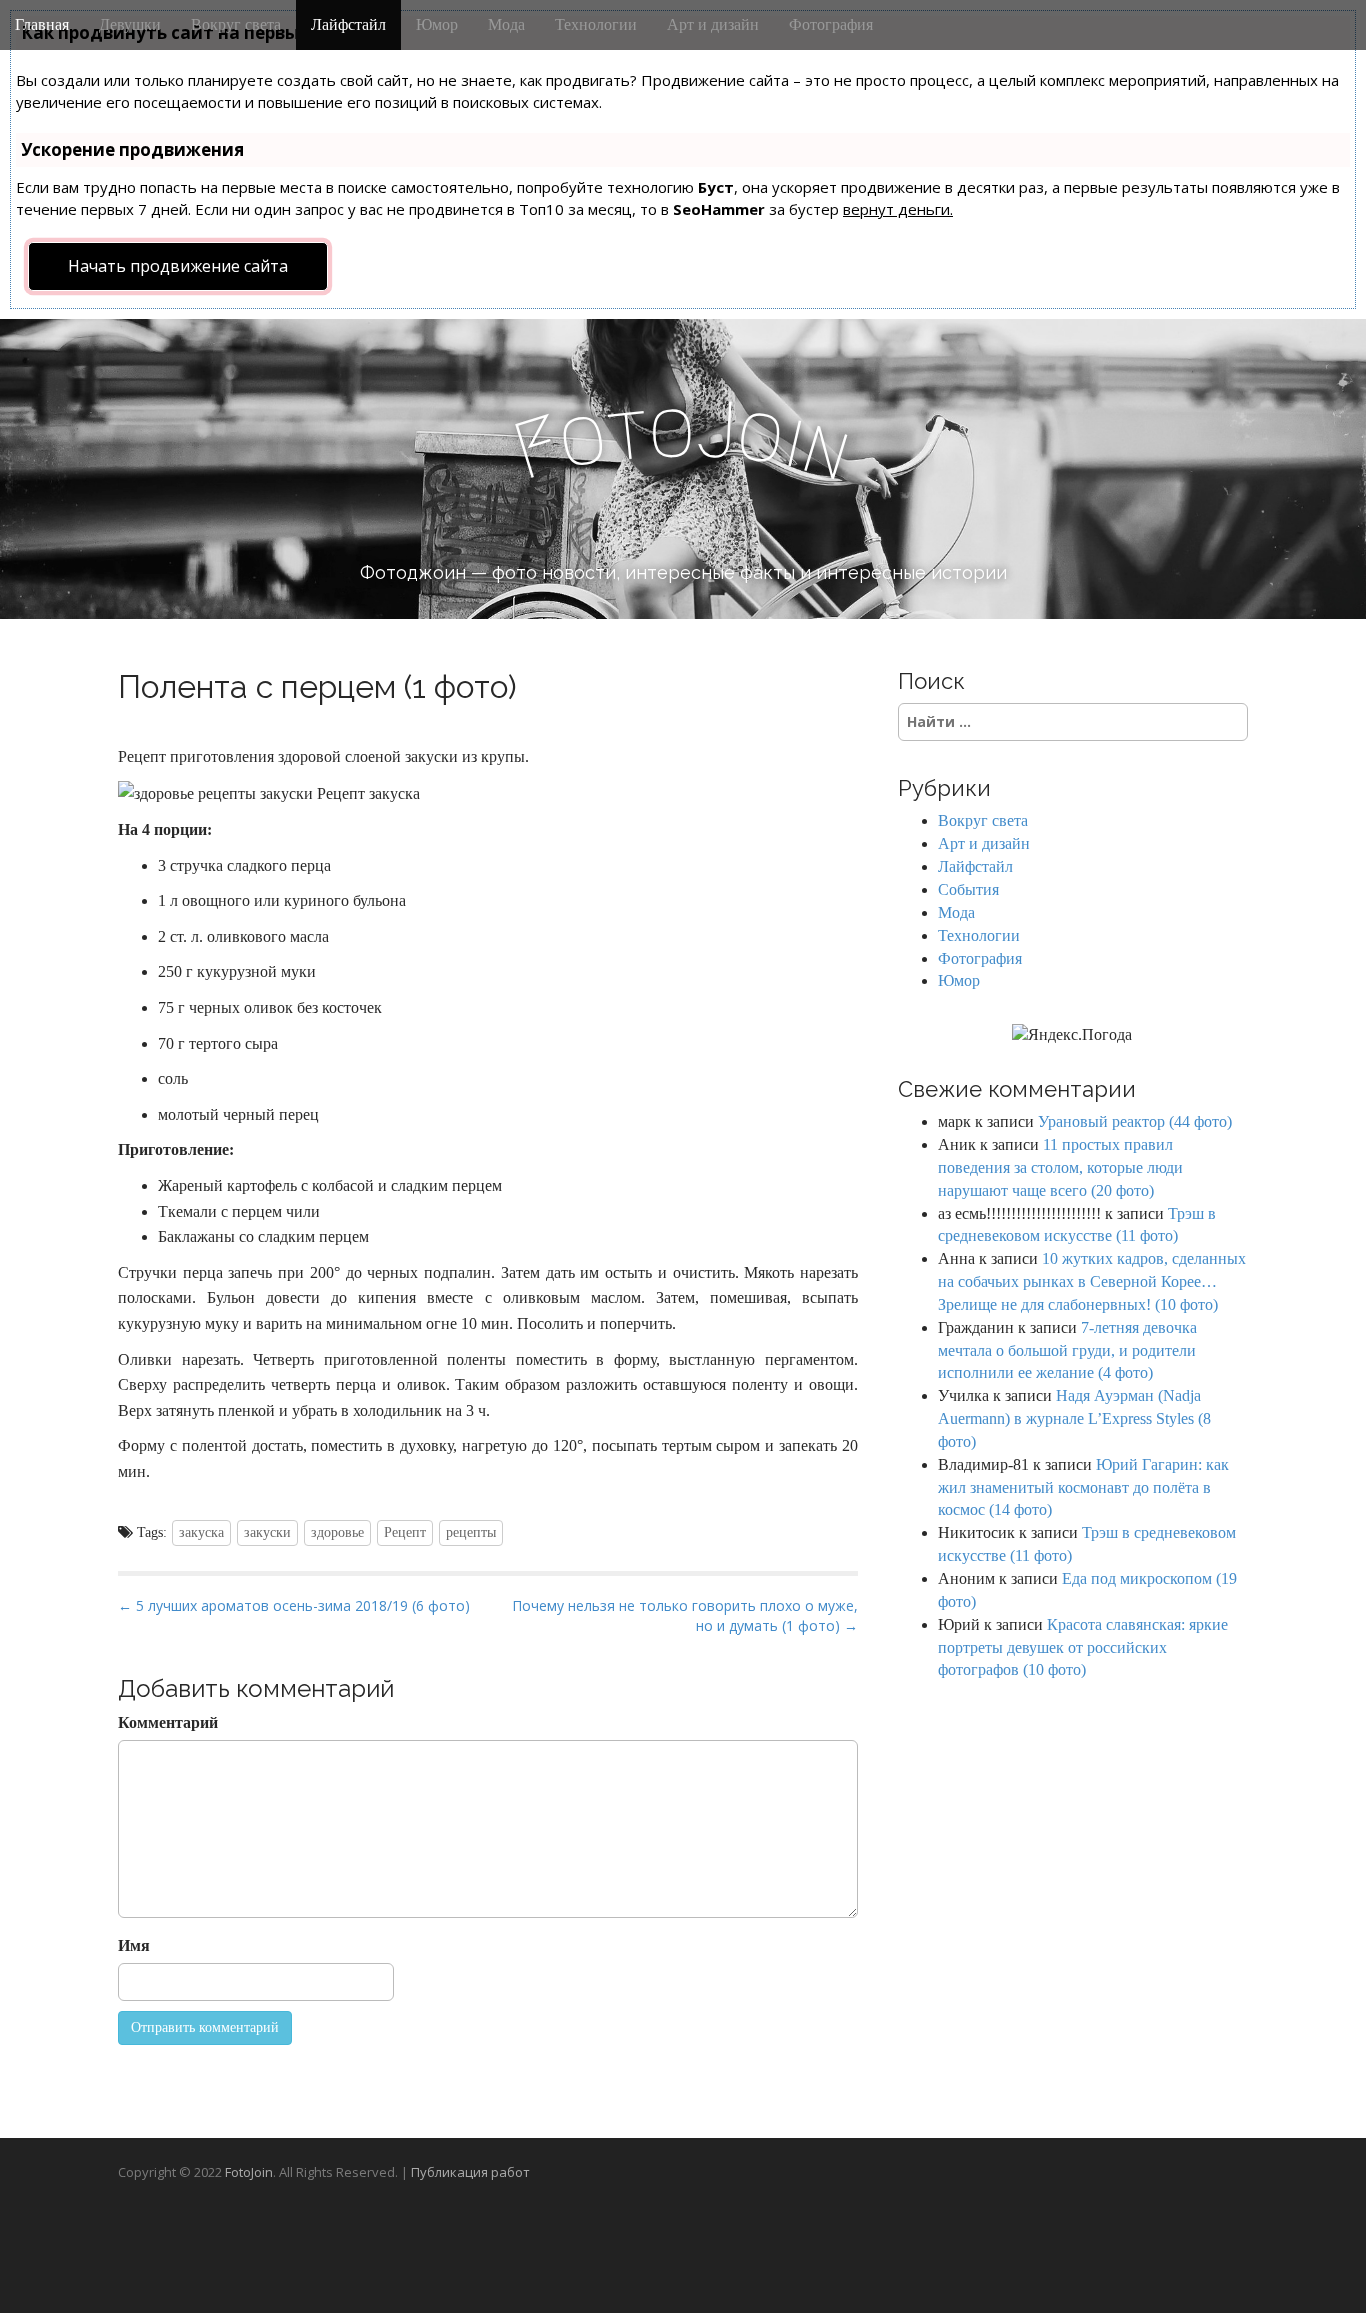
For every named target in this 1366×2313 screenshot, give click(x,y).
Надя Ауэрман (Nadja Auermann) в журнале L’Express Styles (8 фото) (1074, 1418)
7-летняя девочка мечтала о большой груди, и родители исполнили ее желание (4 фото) (1067, 1350)
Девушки (130, 24)
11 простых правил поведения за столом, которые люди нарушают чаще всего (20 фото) (1060, 1167)
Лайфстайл (348, 24)
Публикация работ (470, 2172)
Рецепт (405, 1532)
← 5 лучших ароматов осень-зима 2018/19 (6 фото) (294, 1605)
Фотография (831, 24)
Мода (506, 24)
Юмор (437, 24)
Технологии (596, 24)
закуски (267, 1532)
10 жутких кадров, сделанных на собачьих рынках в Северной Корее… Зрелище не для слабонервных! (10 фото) (1092, 1281)
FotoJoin (249, 2172)
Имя (134, 1945)
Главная (42, 24)
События (968, 889)
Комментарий (168, 1722)
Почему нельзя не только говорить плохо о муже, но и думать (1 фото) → (685, 1615)
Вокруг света (236, 24)
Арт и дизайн (713, 24)
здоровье (337, 1532)
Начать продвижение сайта (178, 266)
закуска (201, 1532)
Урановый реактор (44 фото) (1135, 1121)
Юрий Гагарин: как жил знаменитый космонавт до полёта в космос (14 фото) (1083, 1487)
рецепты (471, 1532)
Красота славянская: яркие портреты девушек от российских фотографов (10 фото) (1083, 1647)
